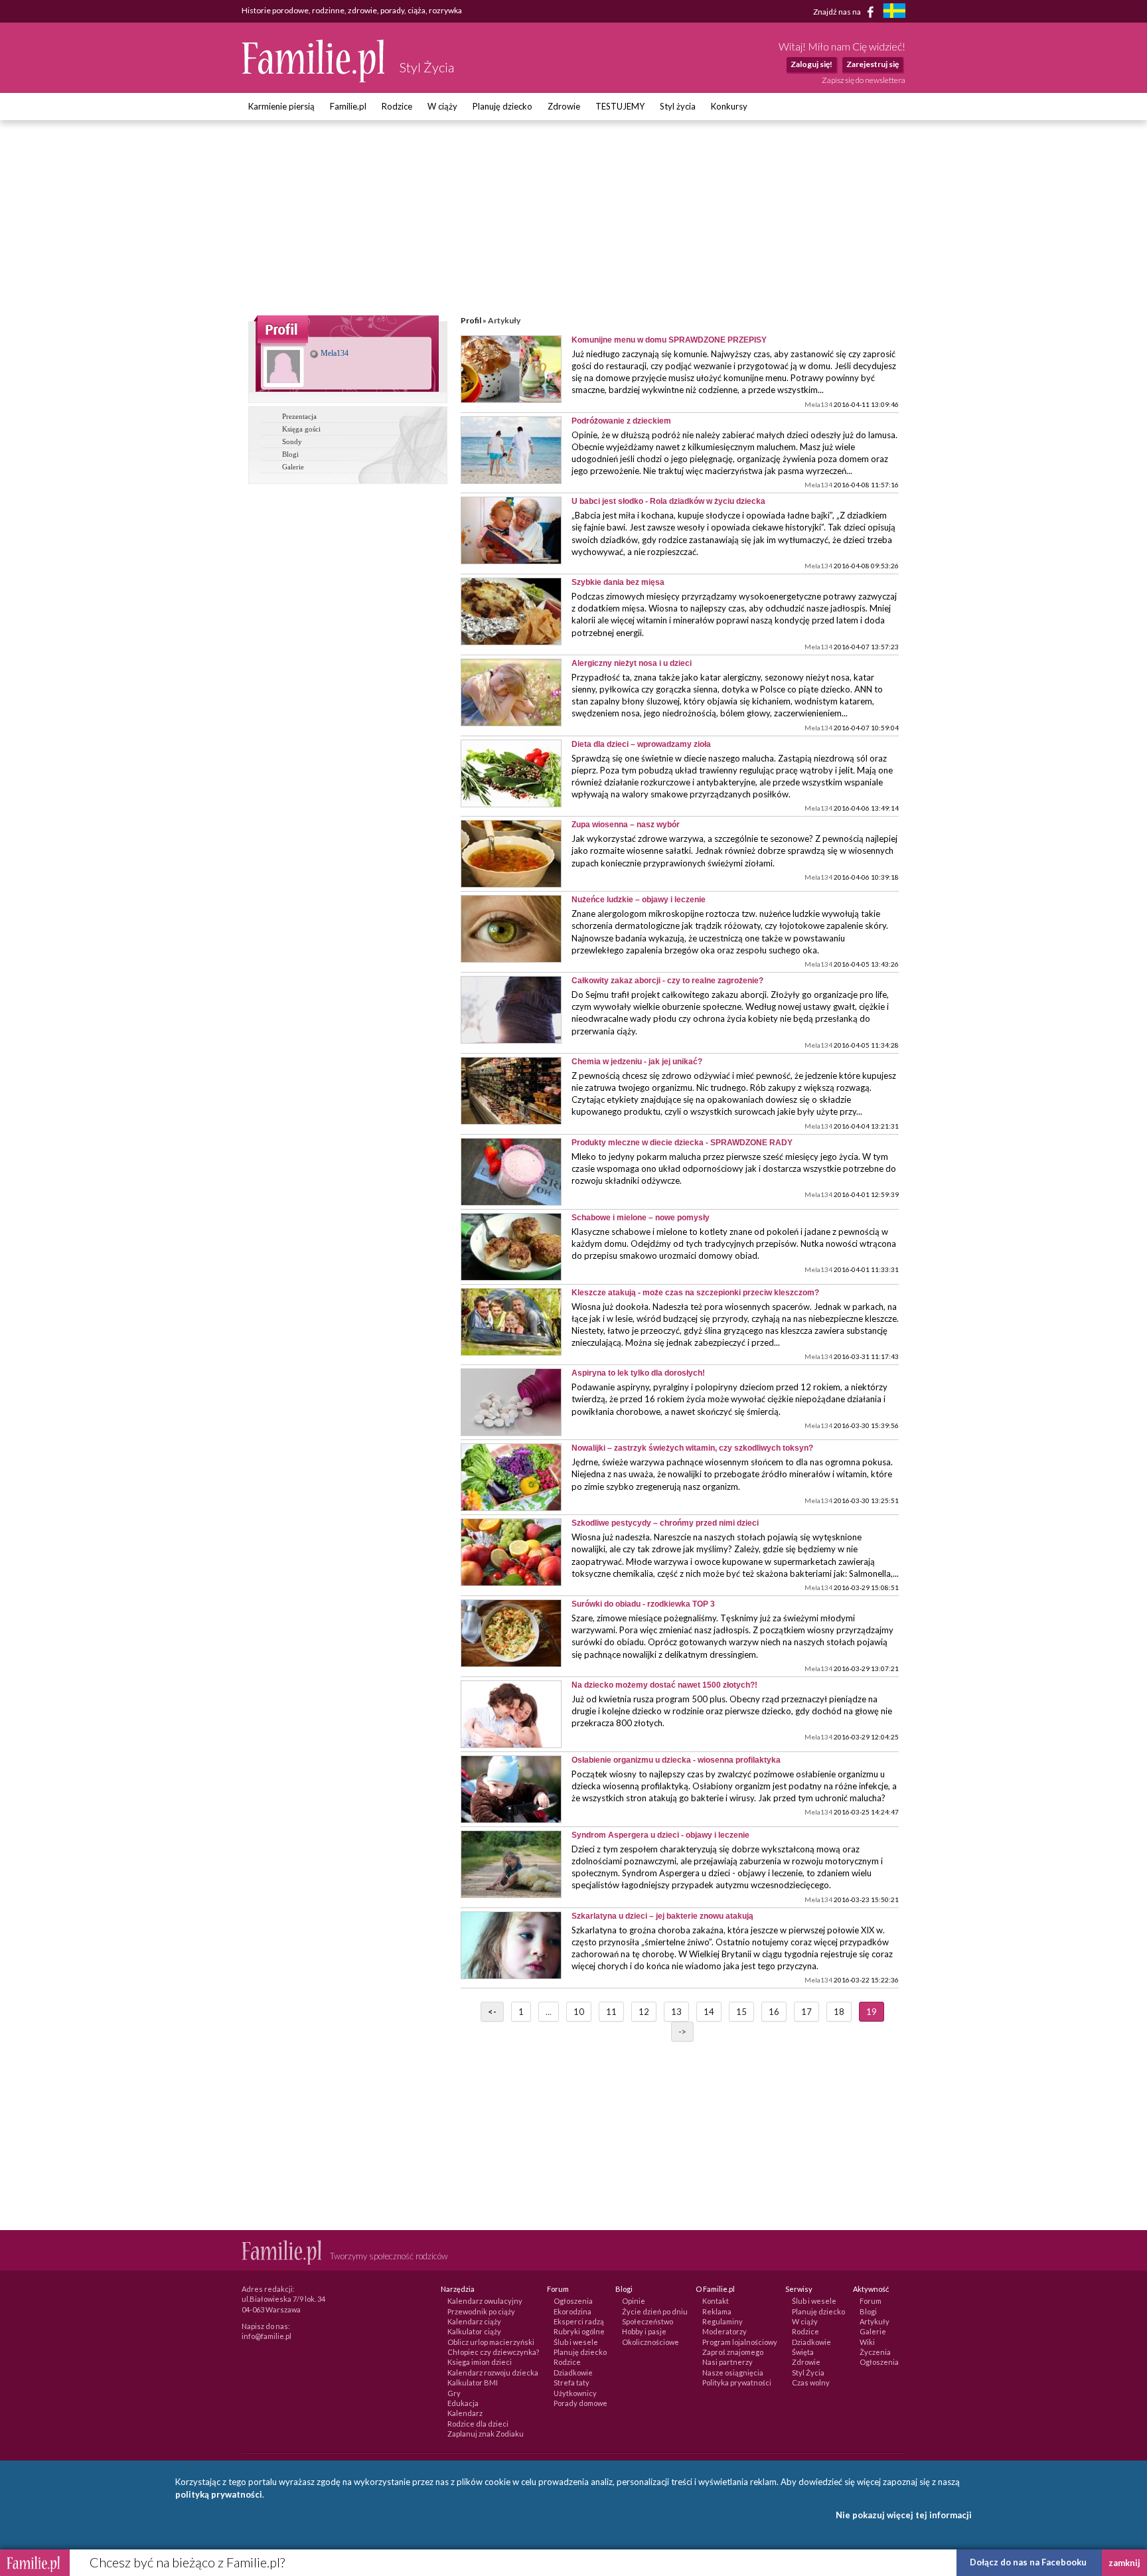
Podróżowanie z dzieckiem (621, 421)
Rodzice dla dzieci (478, 2424)
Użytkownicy (575, 2393)
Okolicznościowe (650, 2342)
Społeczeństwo (648, 2321)
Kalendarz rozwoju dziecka (493, 2373)
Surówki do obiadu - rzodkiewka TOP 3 (643, 1604)
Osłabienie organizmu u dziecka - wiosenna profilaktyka (676, 1760)
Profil (471, 320)
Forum (871, 2301)
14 (709, 2012)
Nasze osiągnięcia (733, 2373)
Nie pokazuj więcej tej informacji (904, 2515)
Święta (803, 2352)
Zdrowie (564, 106)
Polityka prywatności (737, 2382)
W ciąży (442, 106)
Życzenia (875, 2352)
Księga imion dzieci (480, 2362)
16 (774, 2012)
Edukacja (463, 2403)
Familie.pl (348, 106)
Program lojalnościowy (740, 2342)
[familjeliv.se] (894, 12)
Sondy (292, 442)
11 (611, 2012)
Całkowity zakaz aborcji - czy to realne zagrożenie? (667, 981)
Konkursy (729, 106)
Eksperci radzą (579, 2321)
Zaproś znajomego (733, 2352)
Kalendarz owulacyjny (485, 2301)
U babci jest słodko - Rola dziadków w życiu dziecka (668, 501)
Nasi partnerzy (727, 2362)
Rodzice (397, 106)
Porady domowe (580, 2403)
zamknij (1124, 2563)
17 (806, 2012)
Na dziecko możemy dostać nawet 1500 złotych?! (664, 1685)
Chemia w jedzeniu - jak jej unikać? (637, 1062)
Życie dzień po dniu (655, 2311)
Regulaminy (723, 2321)
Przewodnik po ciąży (481, 2311)
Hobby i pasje (644, 2331)
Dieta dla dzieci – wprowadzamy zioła (641, 744)
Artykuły (875, 2321)
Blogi (290, 454)
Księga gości (301, 429)
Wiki (867, 2342)
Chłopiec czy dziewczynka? (493, 2352)
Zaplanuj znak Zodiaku (486, 2434)
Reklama (717, 2311)
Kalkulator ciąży (474, 2331)
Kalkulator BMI (473, 2382)
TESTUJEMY (620, 106)
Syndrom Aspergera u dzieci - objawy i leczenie (660, 1835)
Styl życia (678, 106)
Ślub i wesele (576, 2342)
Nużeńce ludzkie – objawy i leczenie (639, 900)
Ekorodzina (573, 2311)
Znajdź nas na (838, 11)
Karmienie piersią (281, 106)
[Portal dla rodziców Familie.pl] (314, 79)
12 (644, 2012)
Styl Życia (808, 2373)
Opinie (634, 2301)
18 (839, 2012)
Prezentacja (299, 416)
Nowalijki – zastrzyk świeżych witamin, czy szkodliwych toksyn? (692, 1448)
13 (676, 2012)
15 (741, 2012)
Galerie (293, 467)
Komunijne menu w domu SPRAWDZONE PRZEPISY (669, 340)
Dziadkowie (573, 2373)
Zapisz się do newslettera (864, 80)
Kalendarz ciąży (474, 2321)
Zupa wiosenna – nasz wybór (626, 825)
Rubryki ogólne (579, 2331)
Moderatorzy (725, 2331)
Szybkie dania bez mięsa (618, 582)
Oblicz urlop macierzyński (491, 2342)
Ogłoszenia (573, 2301)
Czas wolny (811, 2382)
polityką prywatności (219, 2494)
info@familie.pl (267, 2336)
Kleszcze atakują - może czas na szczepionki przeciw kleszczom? (695, 1293)
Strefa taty (572, 2382)
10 (579, 2012)
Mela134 (334, 353)
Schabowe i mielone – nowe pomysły (641, 1218)
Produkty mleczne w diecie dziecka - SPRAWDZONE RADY (682, 1143)
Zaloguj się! (811, 64)
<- (492, 2012)
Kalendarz (465, 2413)
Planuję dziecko (502, 106)
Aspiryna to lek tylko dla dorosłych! (638, 1373)
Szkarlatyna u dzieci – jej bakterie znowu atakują (662, 1916)
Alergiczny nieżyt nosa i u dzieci (632, 663)
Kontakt (716, 2301)
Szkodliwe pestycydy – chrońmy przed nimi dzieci (665, 1523)
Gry (454, 2393)
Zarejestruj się (873, 64)
